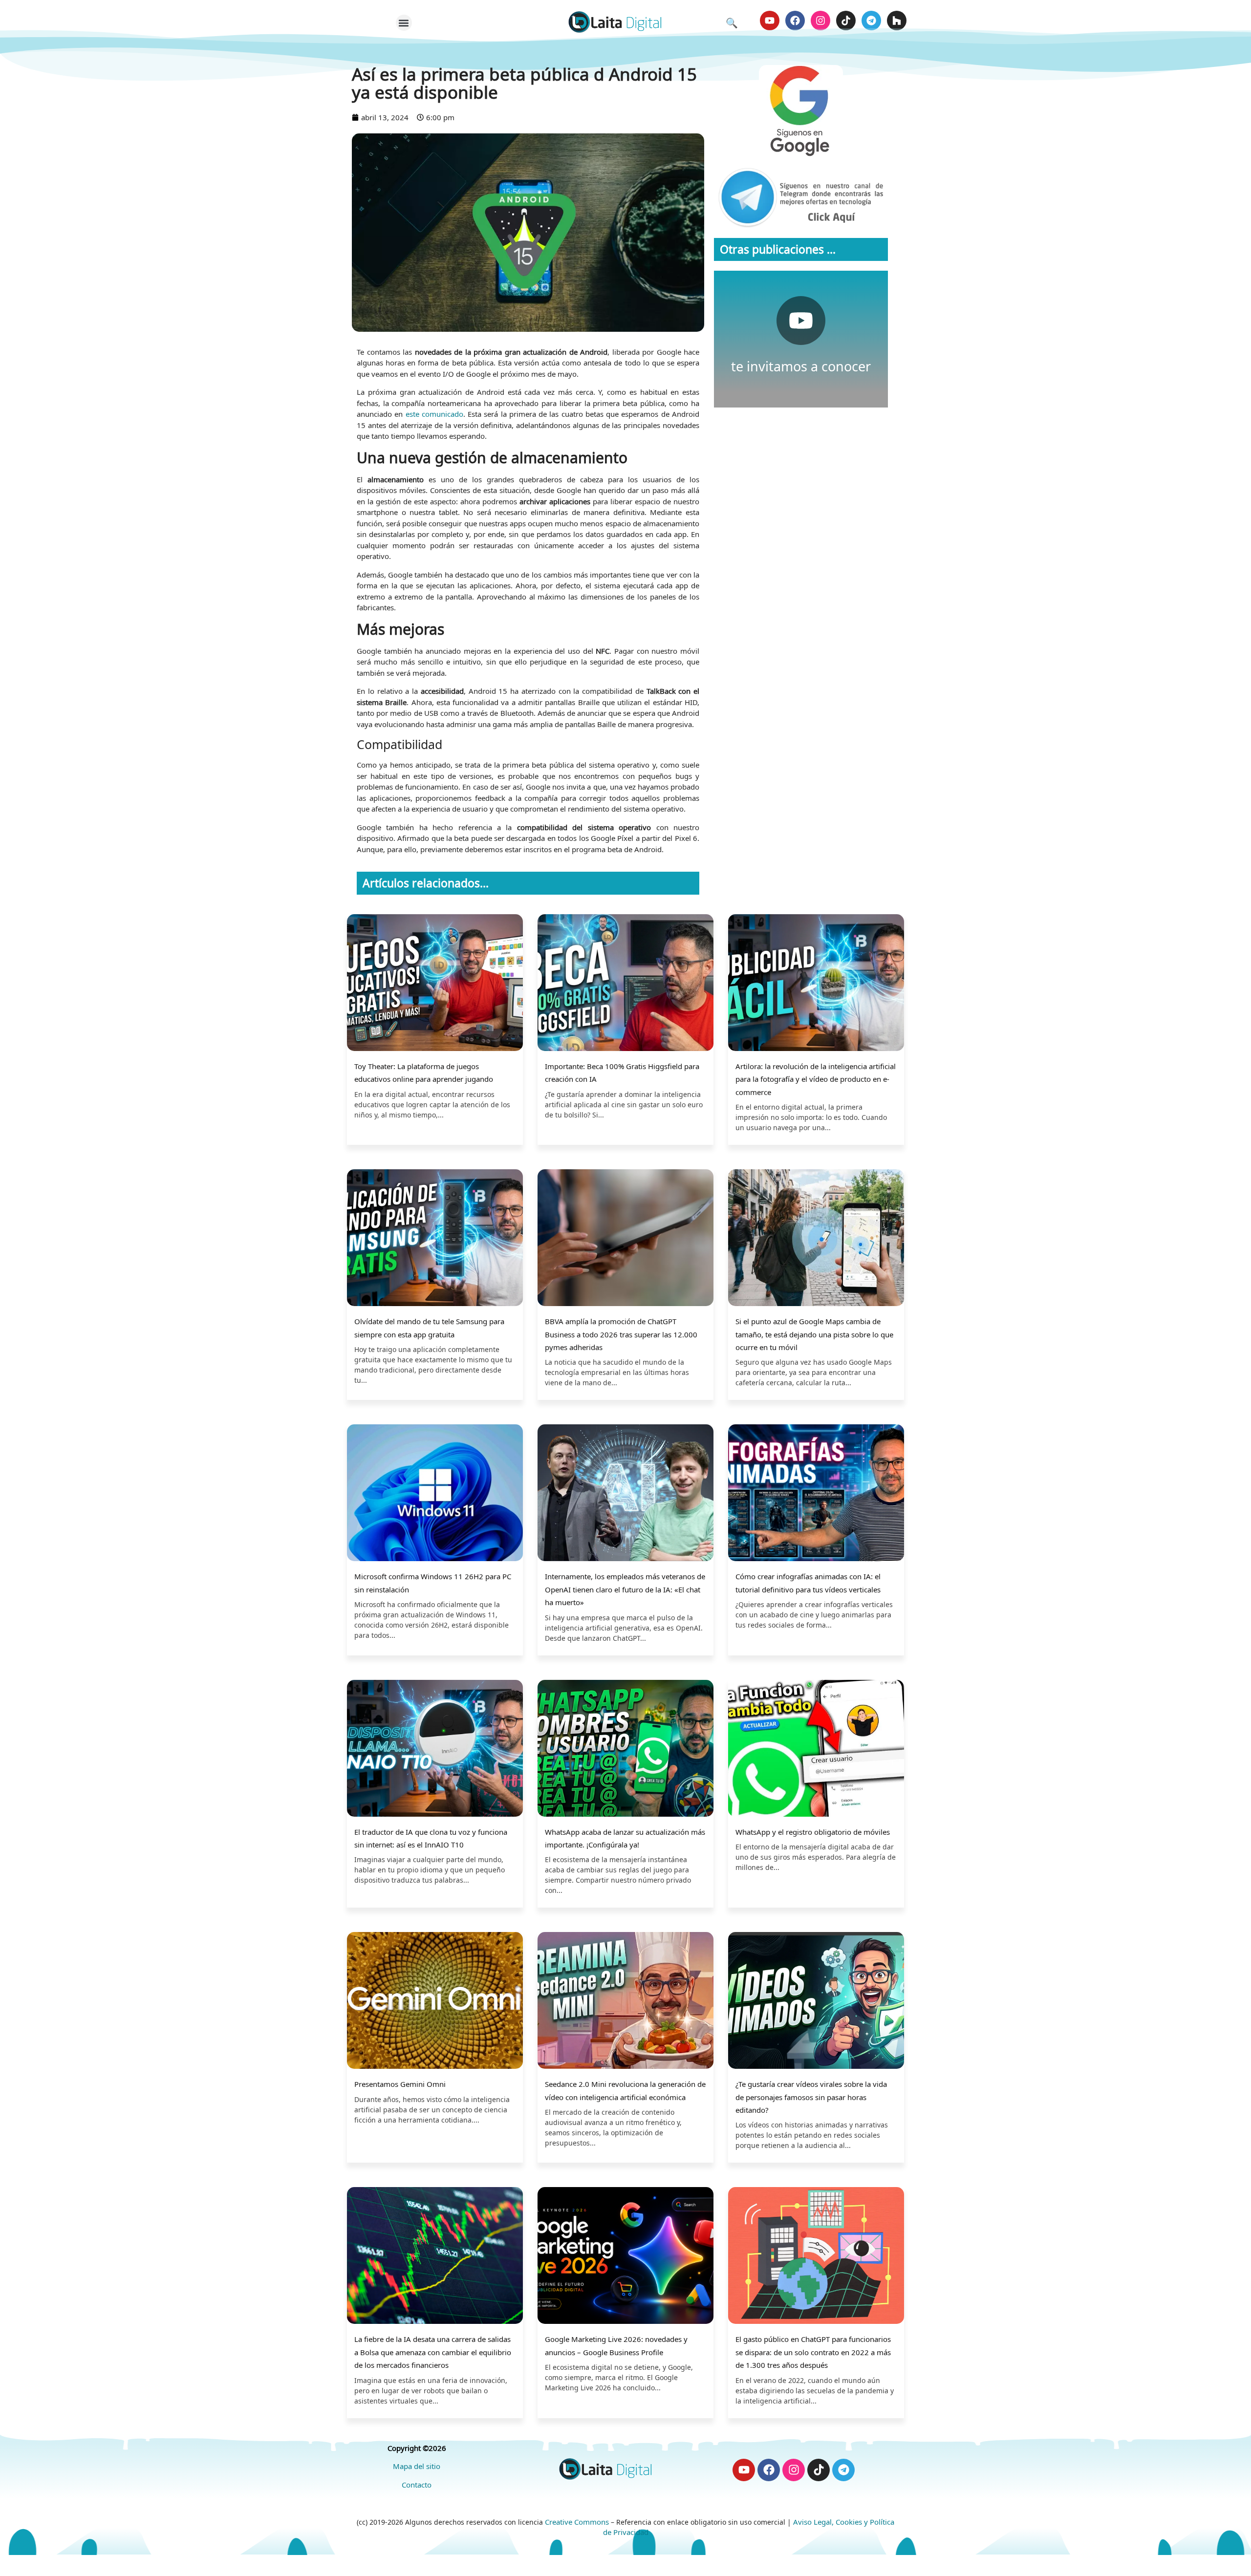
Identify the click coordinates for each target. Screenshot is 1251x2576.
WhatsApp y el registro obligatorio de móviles (813, 1832)
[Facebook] (795, 21)
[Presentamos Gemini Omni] (435, 2002)
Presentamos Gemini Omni (400, 2084)
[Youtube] (770, 21)
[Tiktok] (846, 21)
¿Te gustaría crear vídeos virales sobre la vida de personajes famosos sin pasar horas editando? (811, 2097)
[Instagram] (820, 21)
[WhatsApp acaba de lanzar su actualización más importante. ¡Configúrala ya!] (625, 1750)
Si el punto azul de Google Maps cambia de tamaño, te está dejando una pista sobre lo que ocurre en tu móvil (814, 1334)
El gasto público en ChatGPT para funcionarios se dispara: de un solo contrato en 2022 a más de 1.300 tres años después (813, 2352)
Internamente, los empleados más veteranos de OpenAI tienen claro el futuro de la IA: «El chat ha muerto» (625, 1589)
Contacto (417, 2485)
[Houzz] (897, 21)
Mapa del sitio (417, 2466)
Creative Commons (577, 2522)
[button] (404, 23)
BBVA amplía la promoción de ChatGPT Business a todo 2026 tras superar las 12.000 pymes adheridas (621, 1334)
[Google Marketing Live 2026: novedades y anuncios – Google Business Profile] (625, 2257)
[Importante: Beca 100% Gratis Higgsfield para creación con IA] (625, 984)
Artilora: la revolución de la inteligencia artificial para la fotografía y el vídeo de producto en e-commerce (816, 1079)
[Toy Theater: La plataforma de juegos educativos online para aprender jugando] (435, 984)
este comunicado (434, 414)
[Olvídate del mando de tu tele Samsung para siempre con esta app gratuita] (435, 1239)
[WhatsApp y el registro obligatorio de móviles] (816, 1750)
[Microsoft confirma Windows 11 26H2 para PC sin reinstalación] (435, 1494)
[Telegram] (871, 21)
